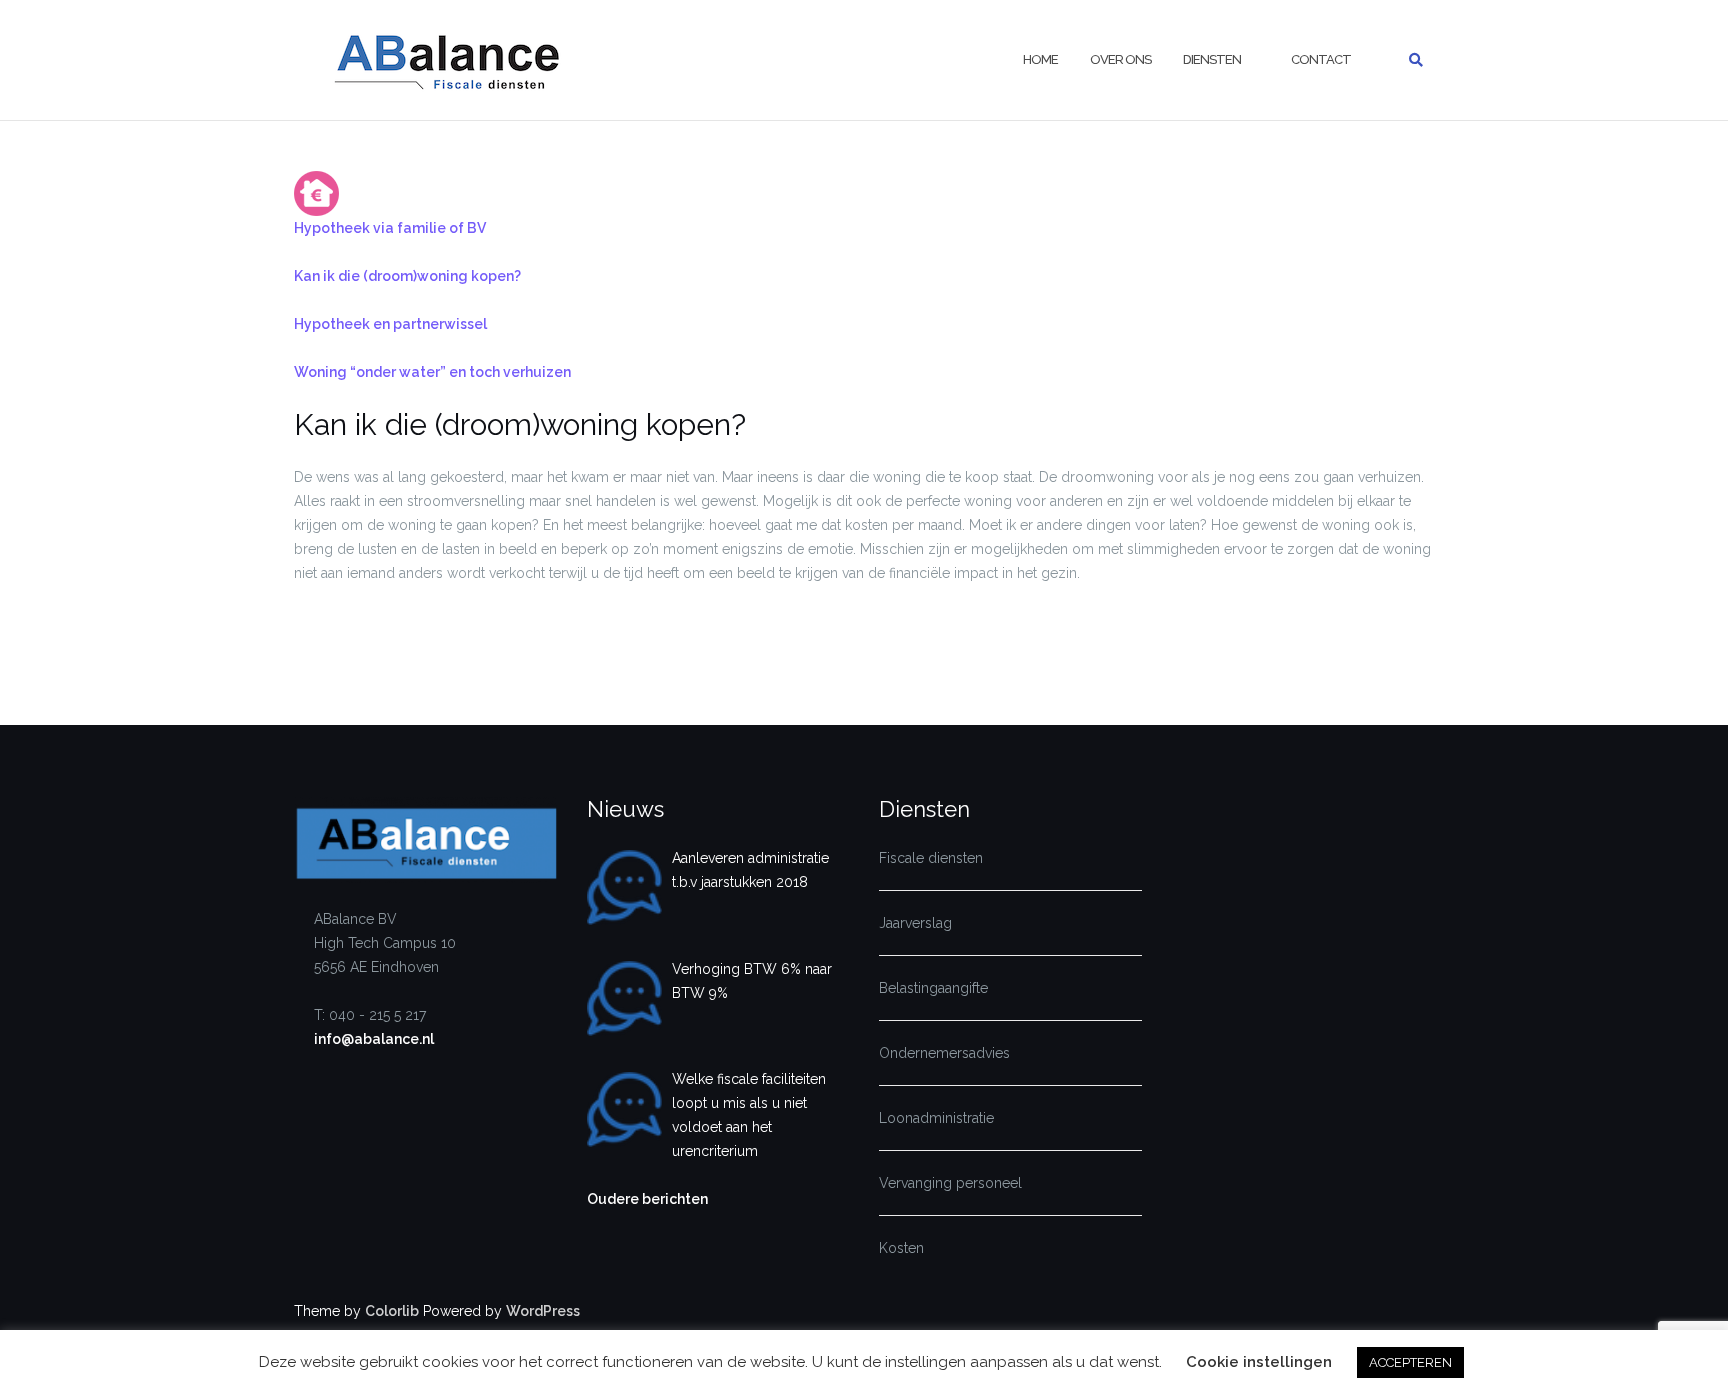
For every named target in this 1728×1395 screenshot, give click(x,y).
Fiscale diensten (931, 858)
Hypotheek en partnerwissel (390, 324)
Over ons (1120, 59)
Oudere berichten (647, 1199)
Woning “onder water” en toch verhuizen (432, 372)
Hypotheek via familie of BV (390, 228)
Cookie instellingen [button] (1259, 1362)
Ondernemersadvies (944, 1053)
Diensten (1212, 59)
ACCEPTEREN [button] (1410, 1362)
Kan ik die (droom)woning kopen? (407, 276)
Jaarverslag (915, 923)
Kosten (901, 1248)
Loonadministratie (936, 1118)
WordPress (543, 1311)
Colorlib (392, 1311)
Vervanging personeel (950, 1183)
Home (1040, 59)
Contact (1321, 59)
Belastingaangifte (933, 988)
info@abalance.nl (374, 1039)
